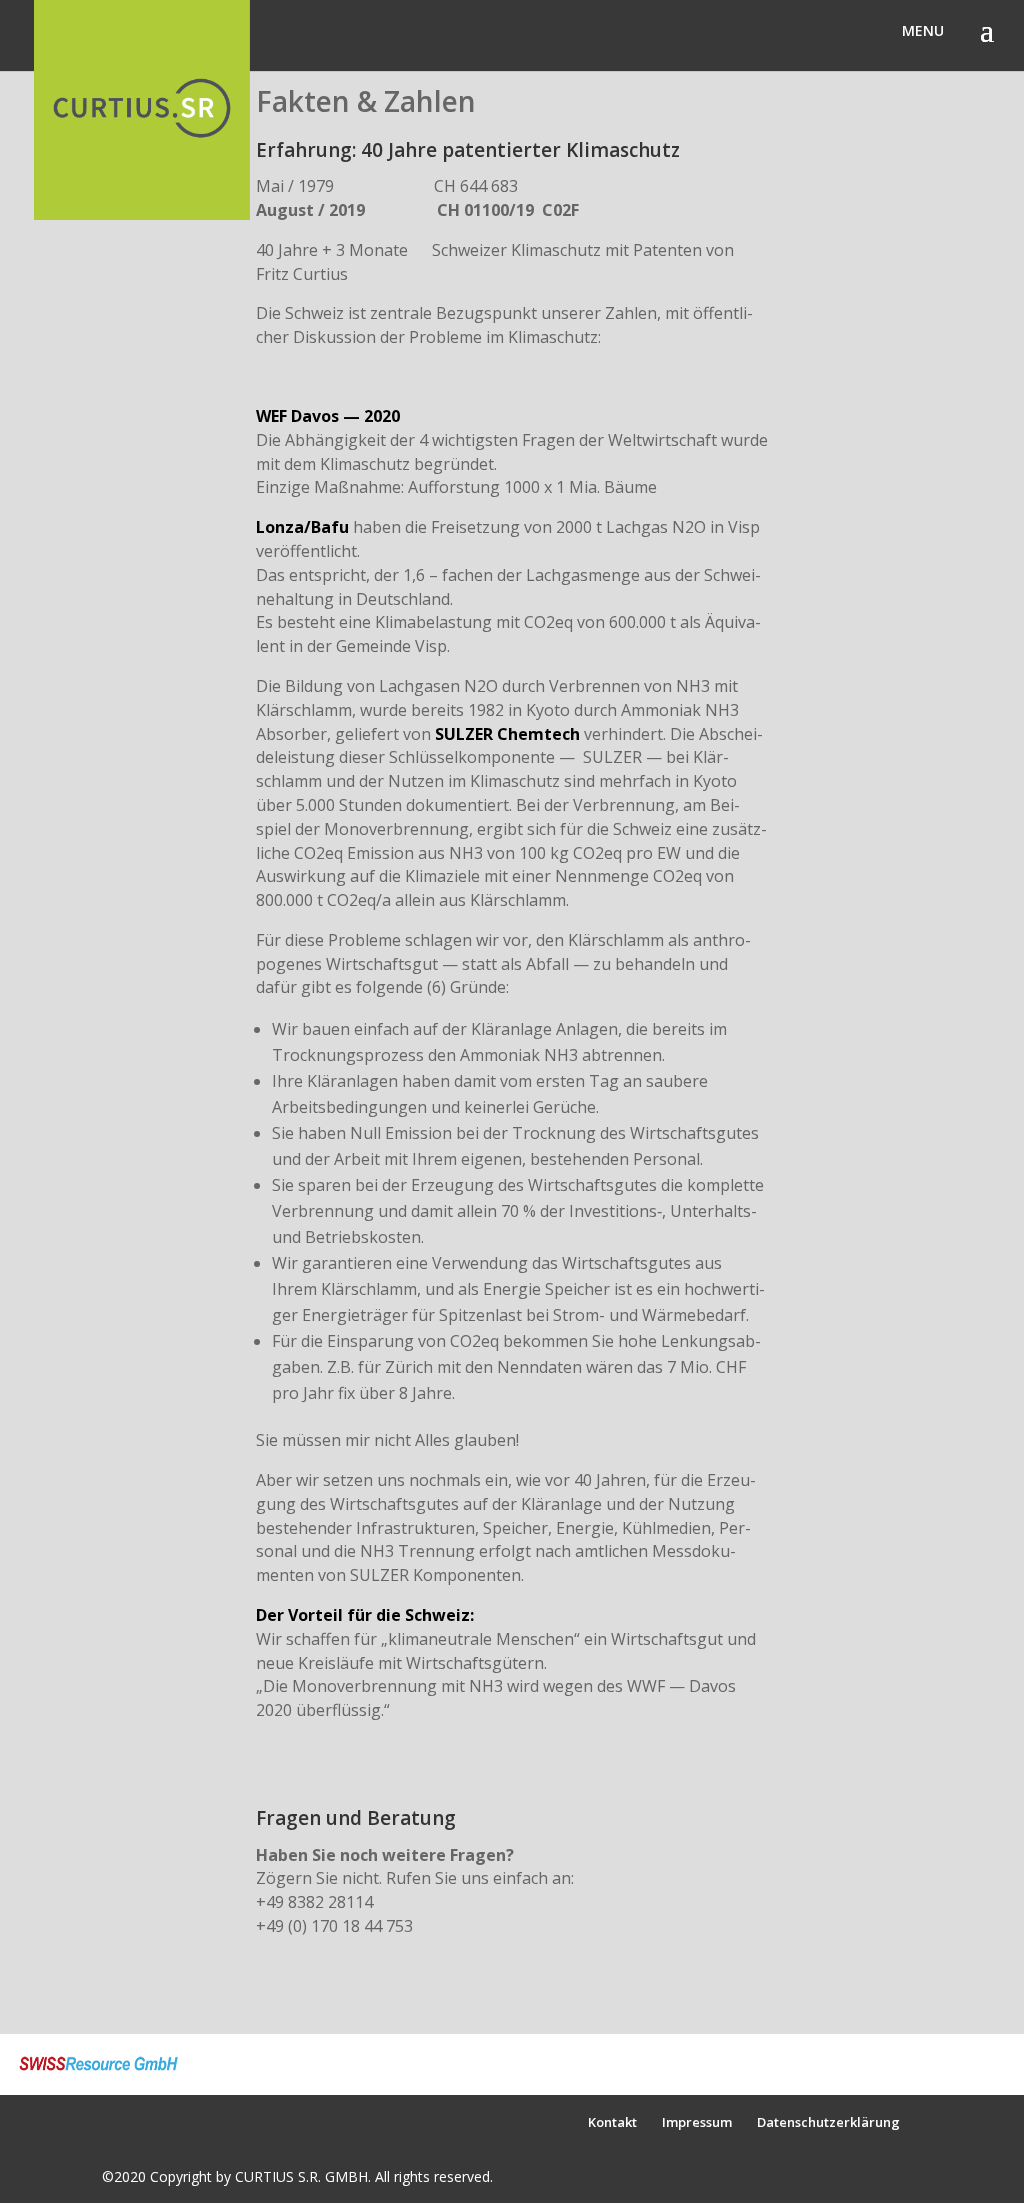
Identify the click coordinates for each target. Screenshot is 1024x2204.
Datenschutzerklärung (828, 2122)
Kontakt (612, 2122)
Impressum (697, 2122)
